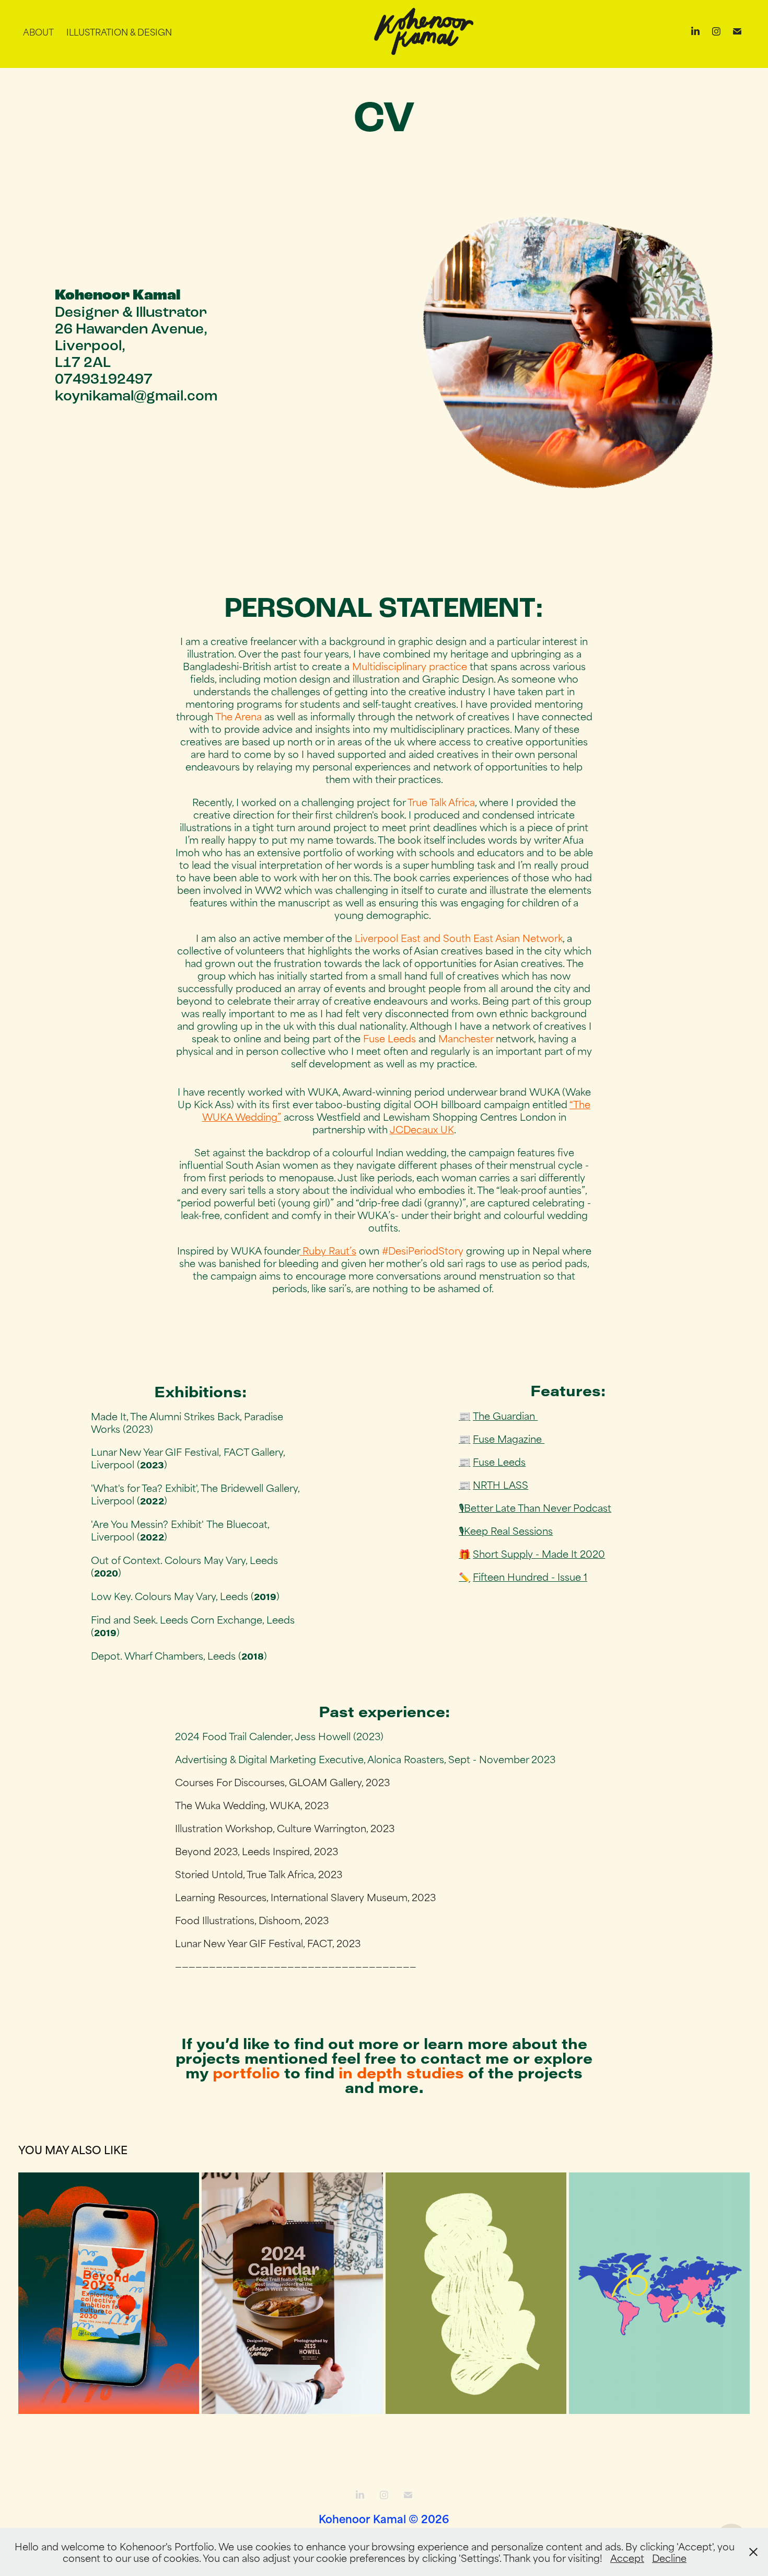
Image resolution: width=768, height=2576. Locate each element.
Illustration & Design (119, 31)
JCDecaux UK (422, 1129)
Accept (627, 2557)
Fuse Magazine (509, 1438)
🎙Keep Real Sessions (506, 1530)
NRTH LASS (501, 1484)
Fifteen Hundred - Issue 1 (530, 1576)
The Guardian (505, 1415)
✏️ (464, 1576)
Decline (669, 2557)
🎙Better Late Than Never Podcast (535, 1507)
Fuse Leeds (499, 1461)
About (38, 31)
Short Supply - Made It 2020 (539, 1553)
